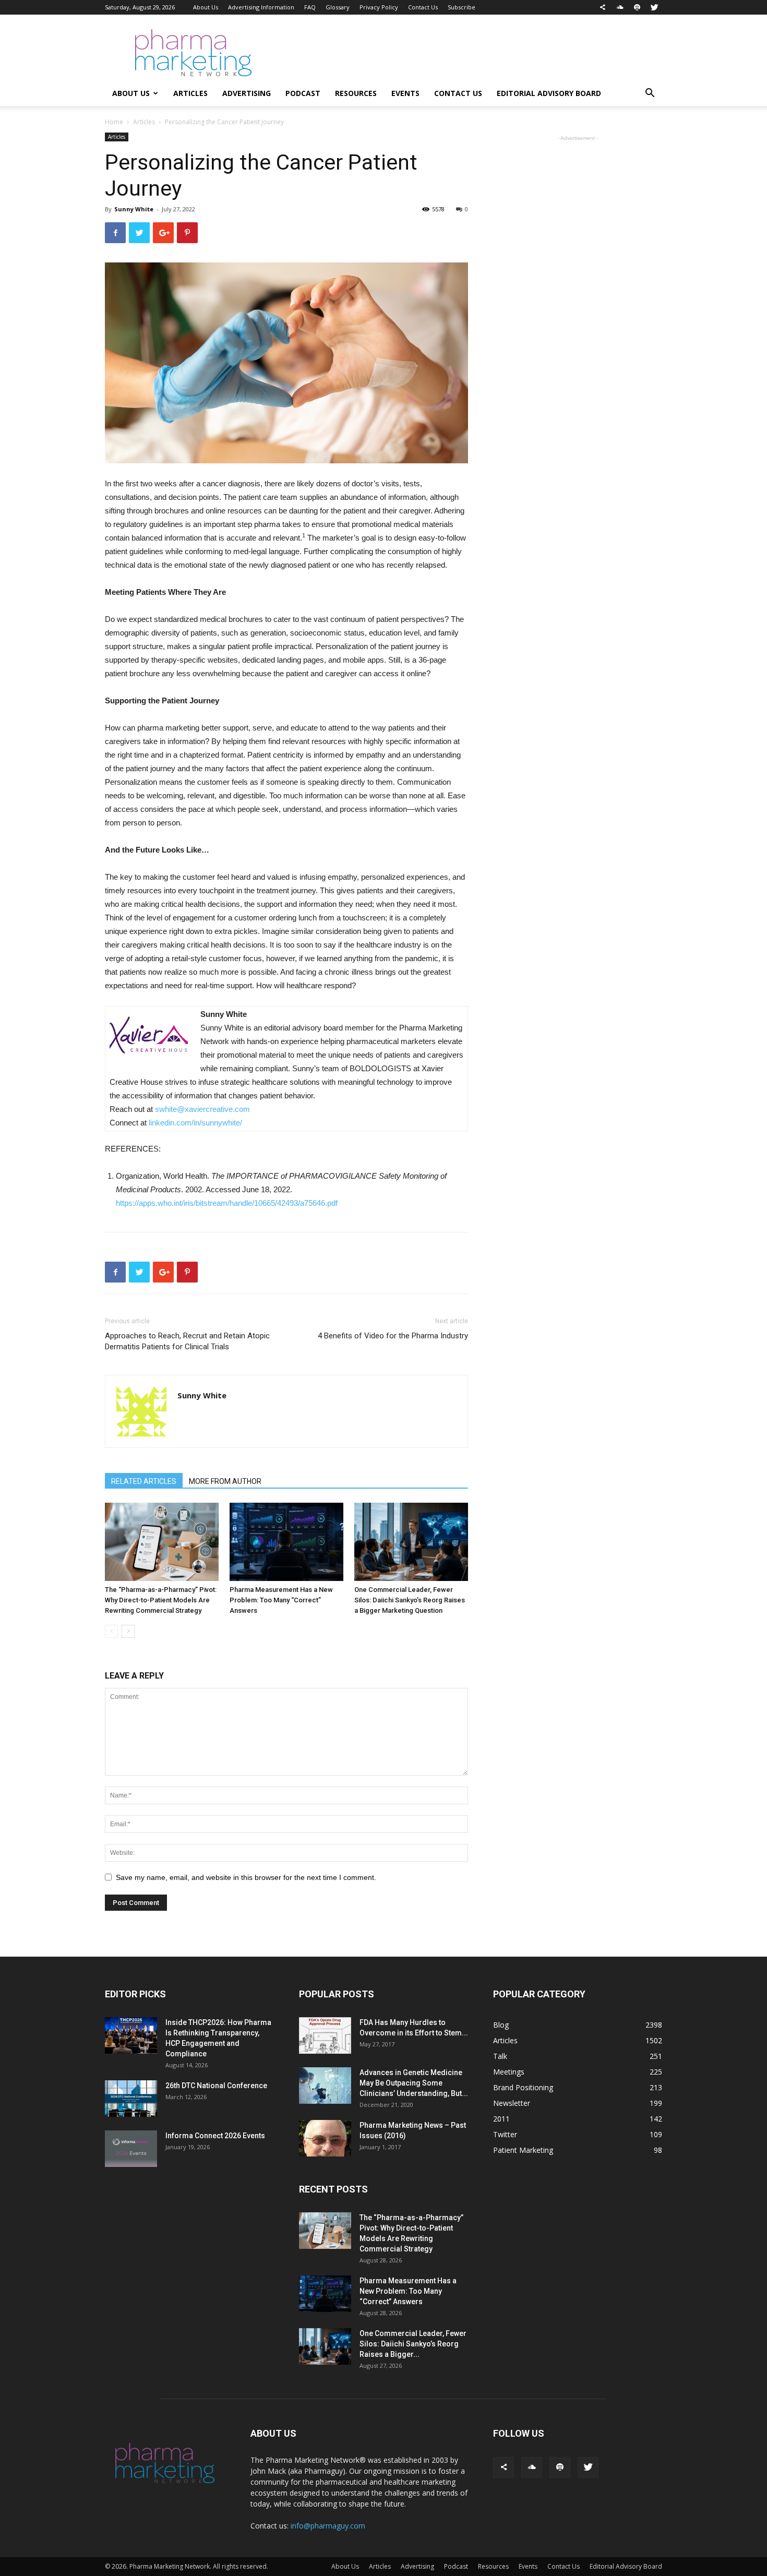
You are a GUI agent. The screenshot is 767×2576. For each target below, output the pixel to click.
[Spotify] (637, 7)
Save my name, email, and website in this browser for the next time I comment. (246, 1877)
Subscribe (462, 7)
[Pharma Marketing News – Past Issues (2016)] (325, 2138)
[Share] (603, 7)
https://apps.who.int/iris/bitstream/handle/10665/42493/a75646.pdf (227, 1203)
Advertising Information (261, 7)
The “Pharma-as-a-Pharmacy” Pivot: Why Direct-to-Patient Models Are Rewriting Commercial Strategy (161, 1600)
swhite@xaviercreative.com (202, 1109)
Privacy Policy (379, 7)
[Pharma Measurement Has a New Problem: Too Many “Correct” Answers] (286, 1542)
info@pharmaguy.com (328, 2526)
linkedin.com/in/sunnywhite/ (196, 1123)
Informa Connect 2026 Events (215, 2136)
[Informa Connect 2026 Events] (131, 2149)
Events (405, 93)
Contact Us (423, 7)
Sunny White (134, 209)
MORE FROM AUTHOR (225, 1481)
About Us (206, 7)
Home (114, 122)
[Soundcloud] (620, 7)
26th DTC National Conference (216, 2086)
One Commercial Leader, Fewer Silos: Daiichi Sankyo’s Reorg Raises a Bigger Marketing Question (410, 1600)
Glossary (338, 7)
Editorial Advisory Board (549, 93)
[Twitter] (654, 7)
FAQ (310, 7)
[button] (650, 94)
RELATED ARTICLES (144, 1481)
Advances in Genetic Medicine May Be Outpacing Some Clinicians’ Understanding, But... (414, 2083)
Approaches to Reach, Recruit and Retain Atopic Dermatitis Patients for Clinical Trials (187, 1341)
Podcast (303, 93)
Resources (356, 93)
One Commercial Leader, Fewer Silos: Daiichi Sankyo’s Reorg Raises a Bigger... (413, 2344)
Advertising (247, 93)
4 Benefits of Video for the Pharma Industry (393, 1336)
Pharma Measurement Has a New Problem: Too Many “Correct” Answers (281, 1600)
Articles (190, 93)
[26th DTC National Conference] (131, 2099)
